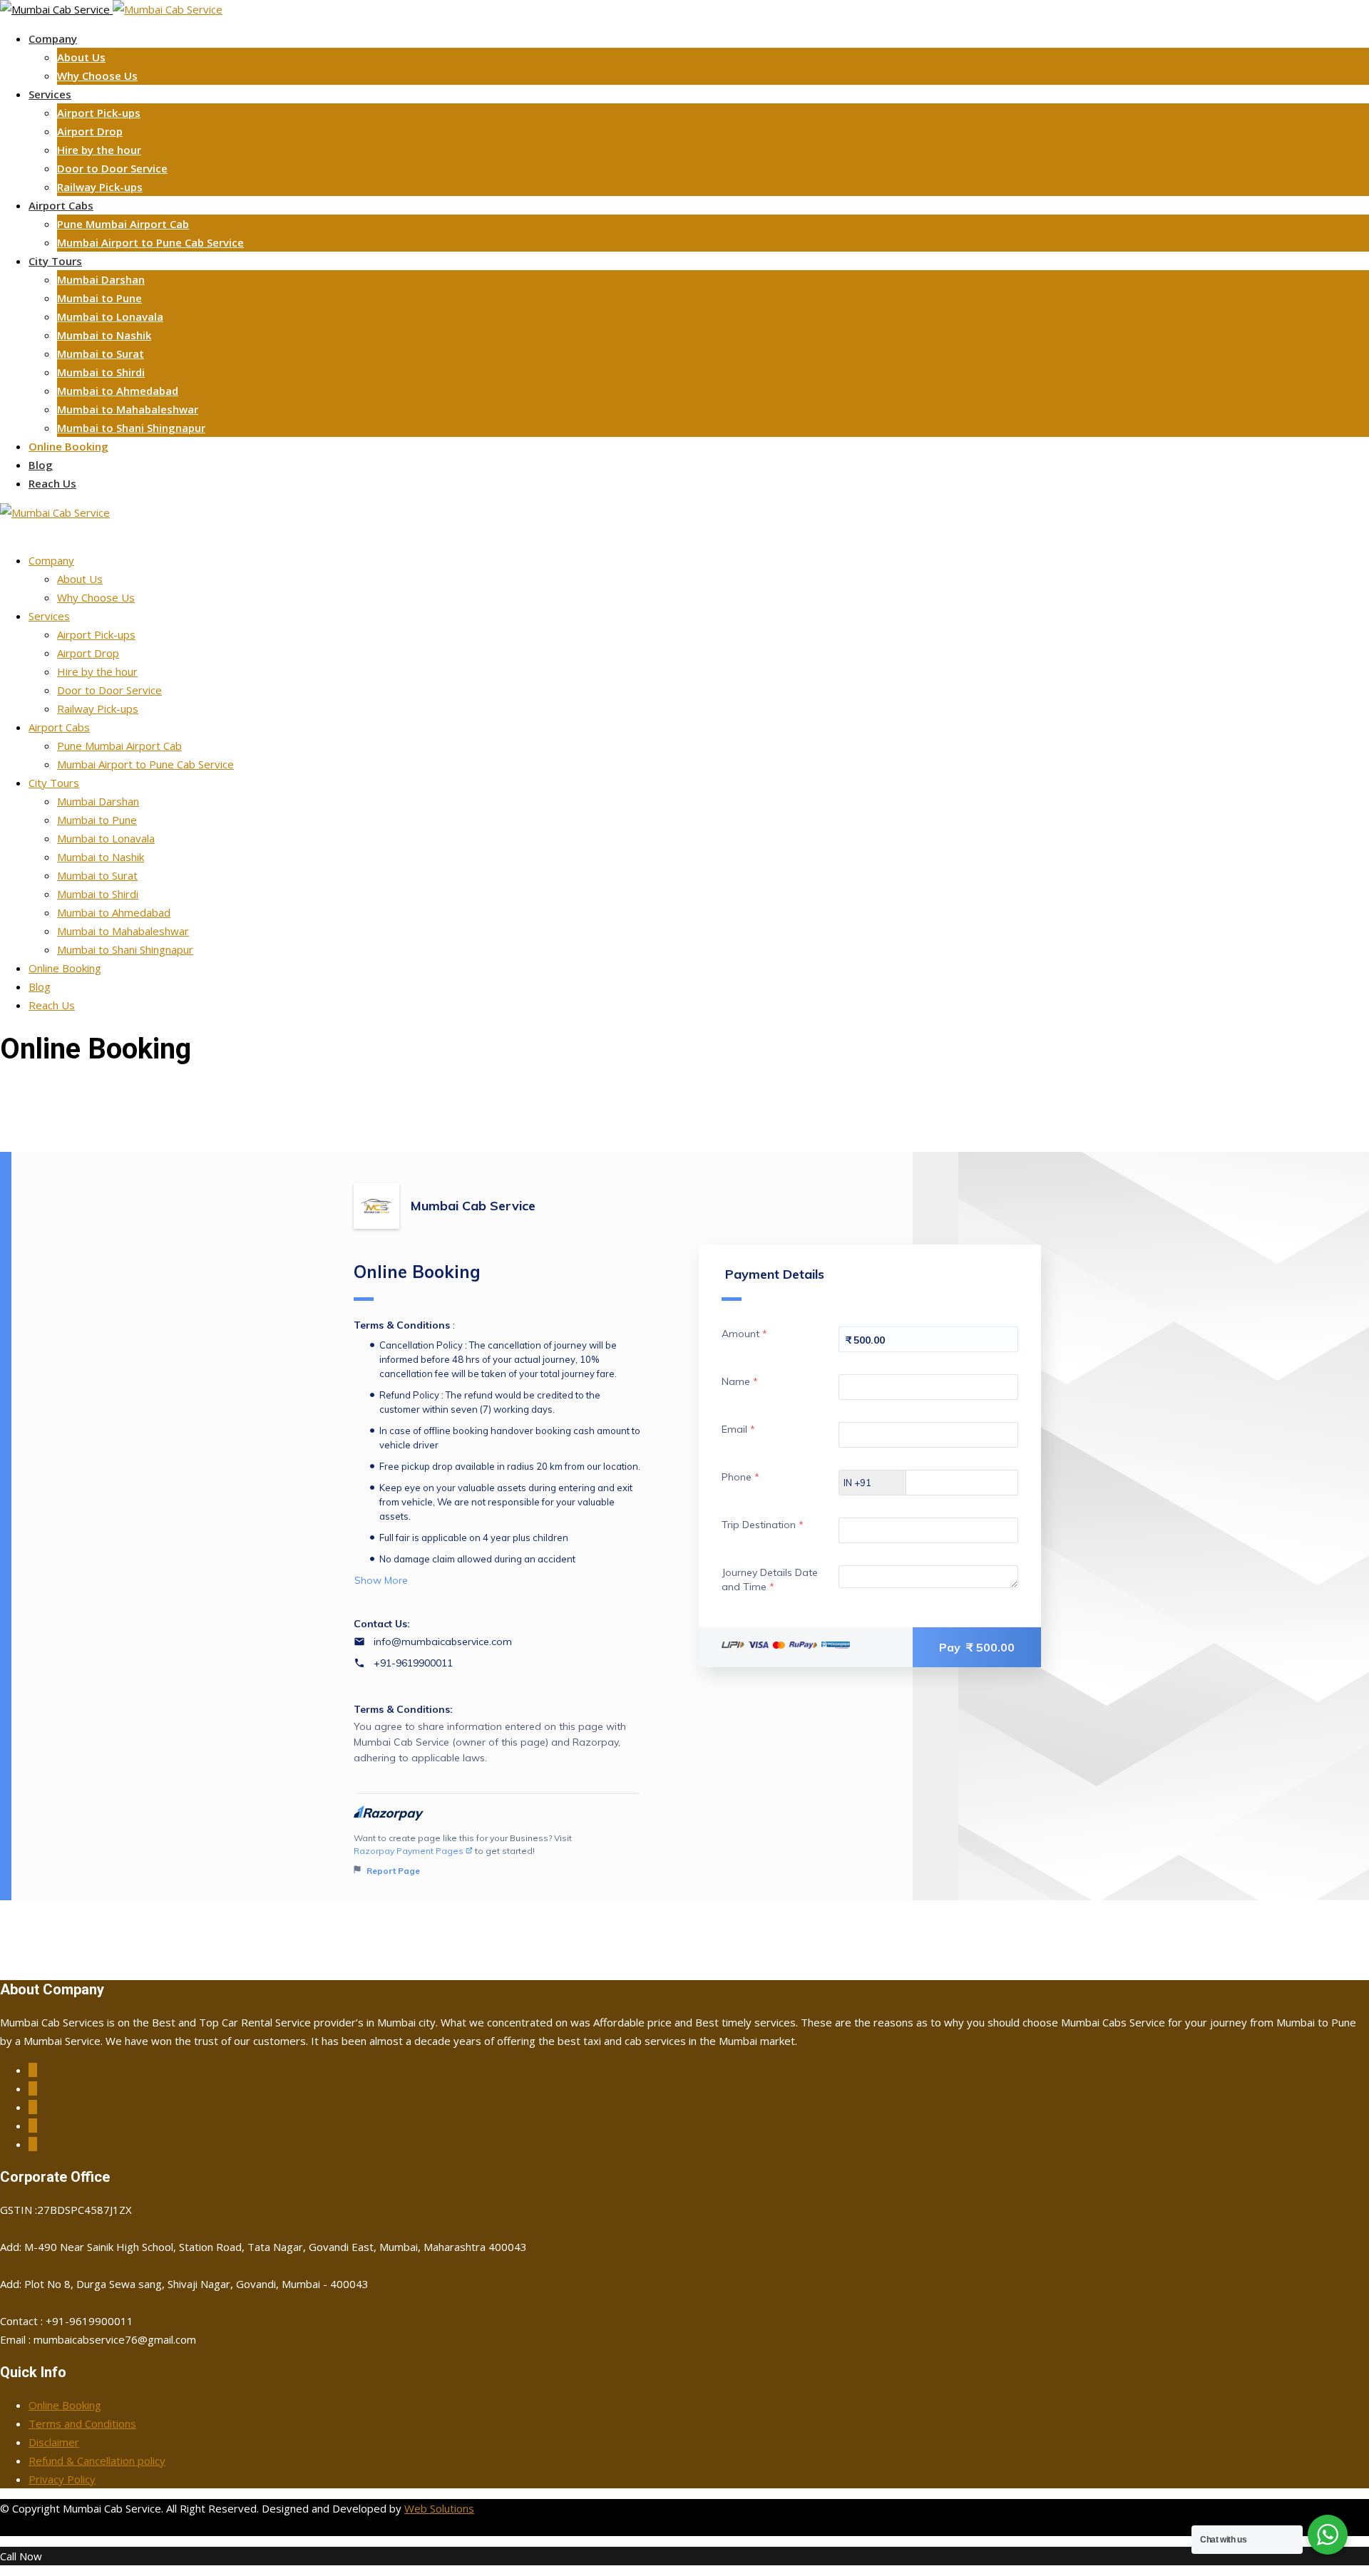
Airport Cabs (61, 205)
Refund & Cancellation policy (97, 2461)
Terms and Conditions (82, 2423)
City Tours (55, 261)
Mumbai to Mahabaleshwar (128, 409)
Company (53, 38)
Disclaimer (54, 2442)
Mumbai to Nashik (104, 335)
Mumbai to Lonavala (110, 316)
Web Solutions (439, 2508)
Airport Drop (90, 131)
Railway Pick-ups (100, 187)
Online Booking (68, 446)
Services (50, 94)
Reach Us (52, 483)
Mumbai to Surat (101, 354)
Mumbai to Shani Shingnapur (131, 428)
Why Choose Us (97, 76)
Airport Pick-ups (99, 113)
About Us (81, 57)
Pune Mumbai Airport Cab (123, 224)
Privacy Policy (62, 2479)
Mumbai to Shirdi (101, 372)
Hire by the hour (99, 150)
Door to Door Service (112, 168)
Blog (41, 465)
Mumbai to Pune (99, 298)
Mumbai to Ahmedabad (118, 391)
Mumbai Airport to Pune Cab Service (150, 242)
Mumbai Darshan (101, 279)
